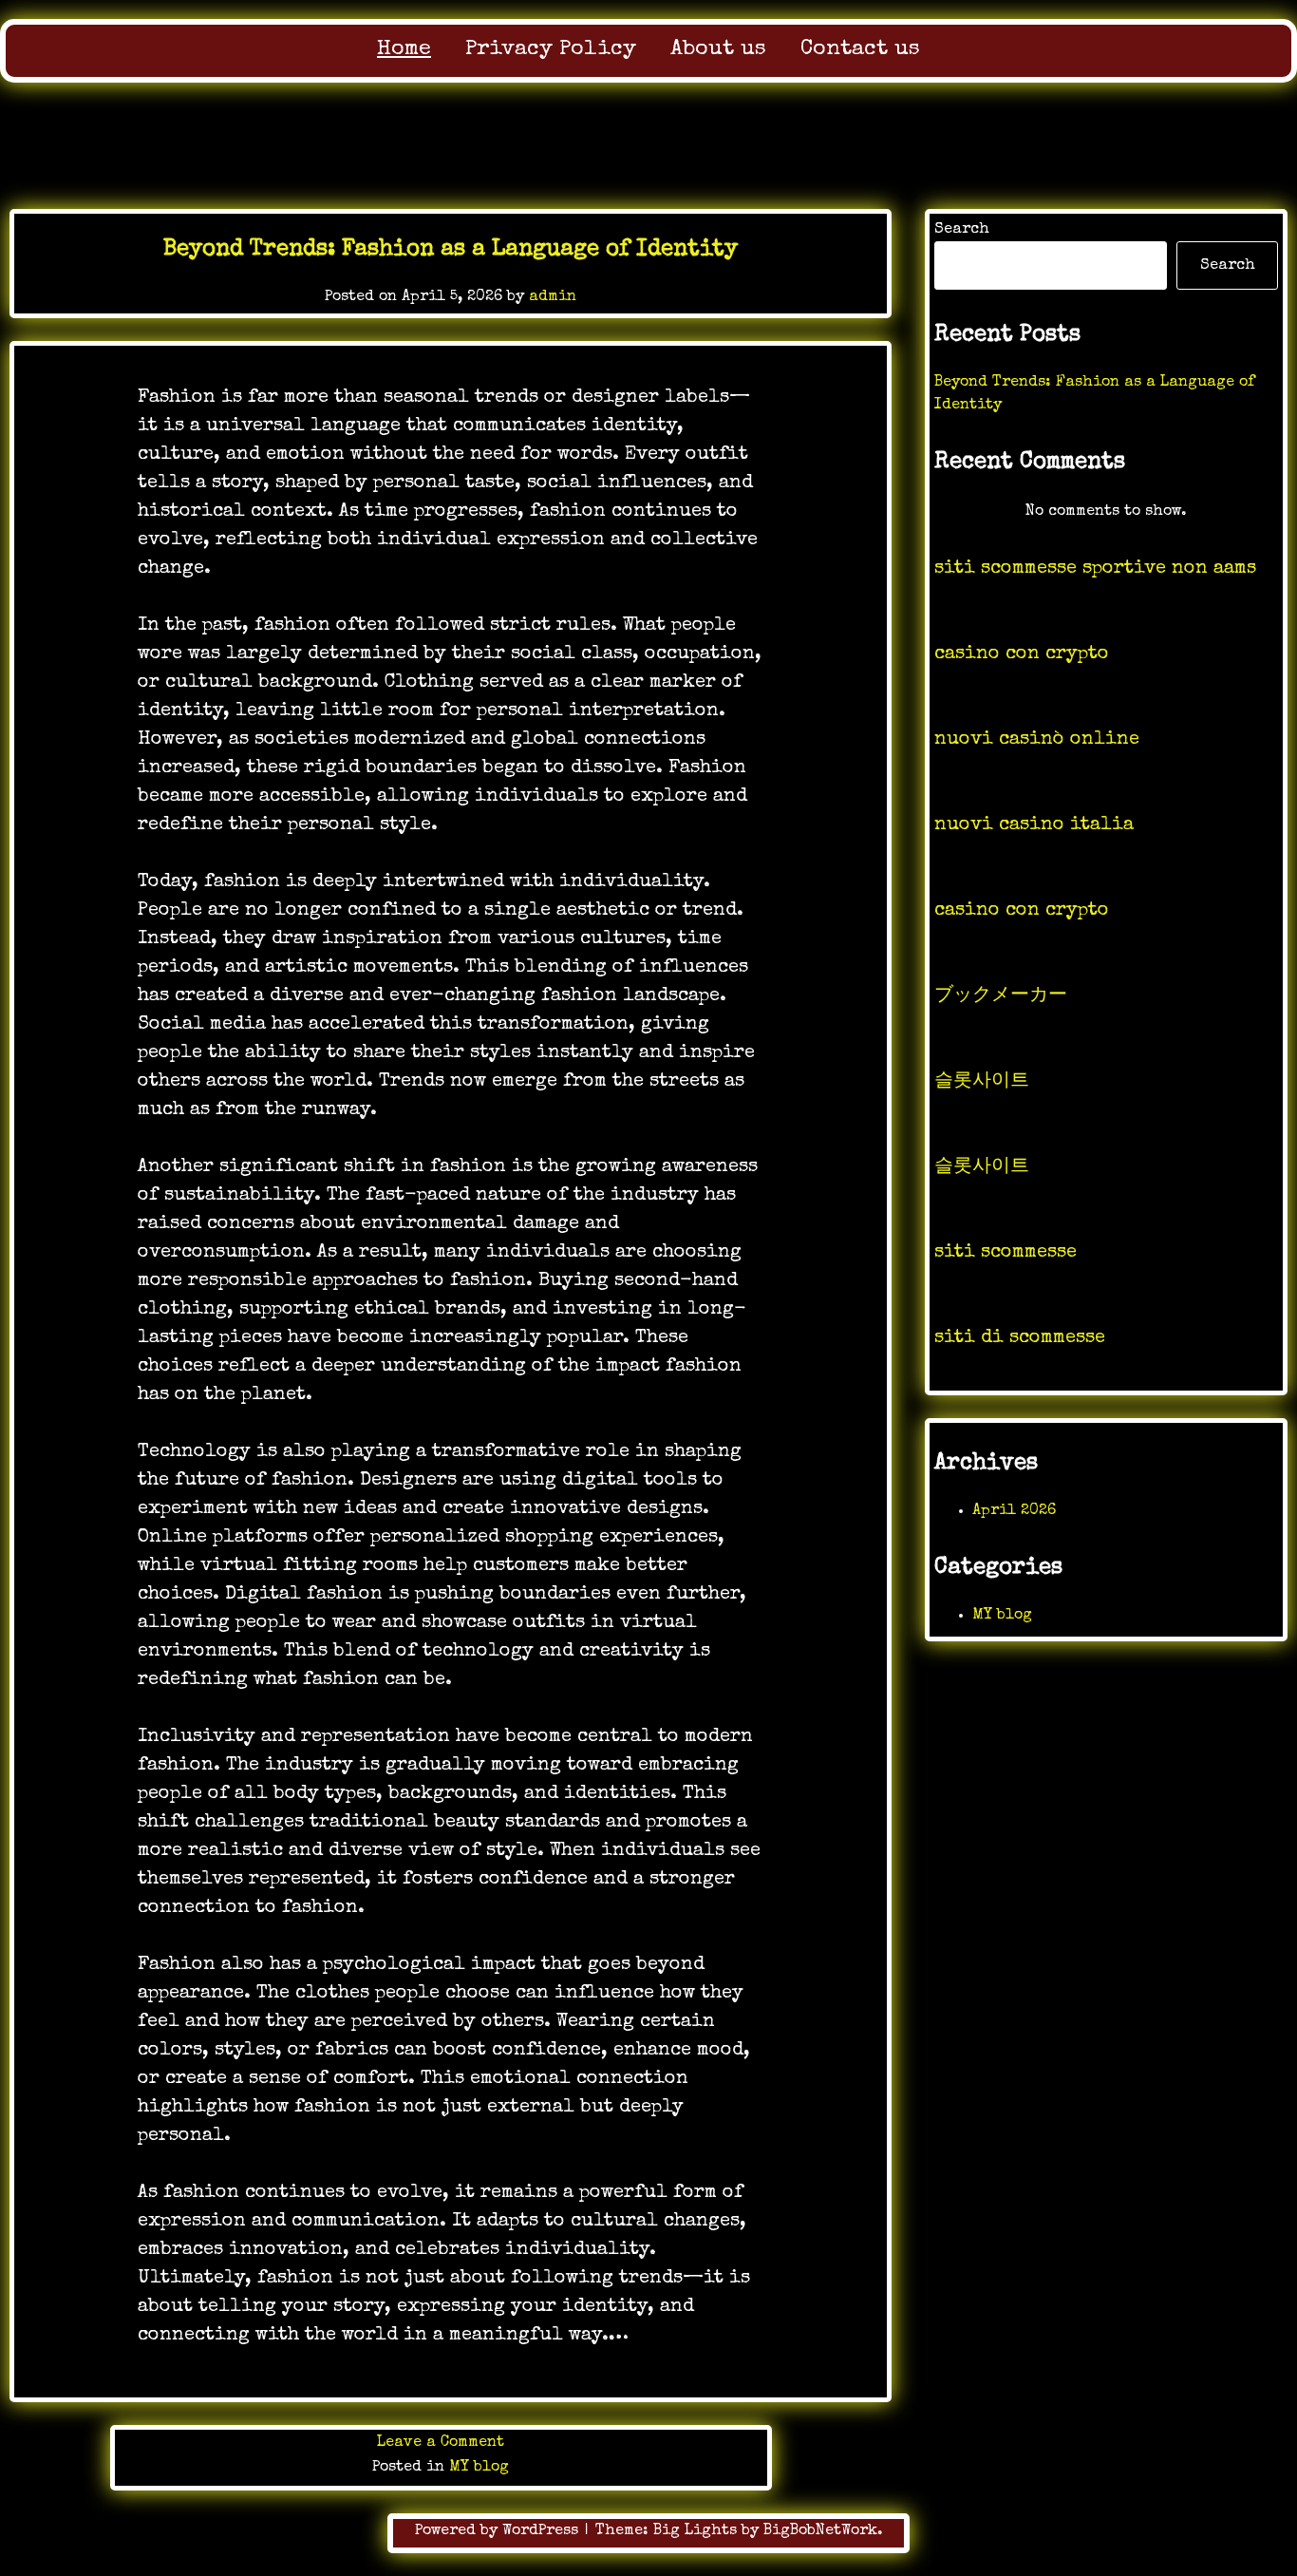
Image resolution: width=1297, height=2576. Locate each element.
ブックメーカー (1001, 996)
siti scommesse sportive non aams (1095, 569)
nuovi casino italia (1034, 825)
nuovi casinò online (1037, 740)
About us (718, 50)
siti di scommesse (1020, 1338)
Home (404, 50)
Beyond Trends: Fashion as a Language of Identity (451, 250)
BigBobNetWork (820, 2531)
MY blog (479, 2468)
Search (962, 230)
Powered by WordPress (499, 2531)
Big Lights (695, 2531)
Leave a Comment (441, 2443)
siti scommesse (1006, 1253)
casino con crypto (1022, 654)
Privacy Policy (551, 50)
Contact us (860, 50)
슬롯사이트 (982, 1082)
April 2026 (1014, 1511)
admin (553, 297)
